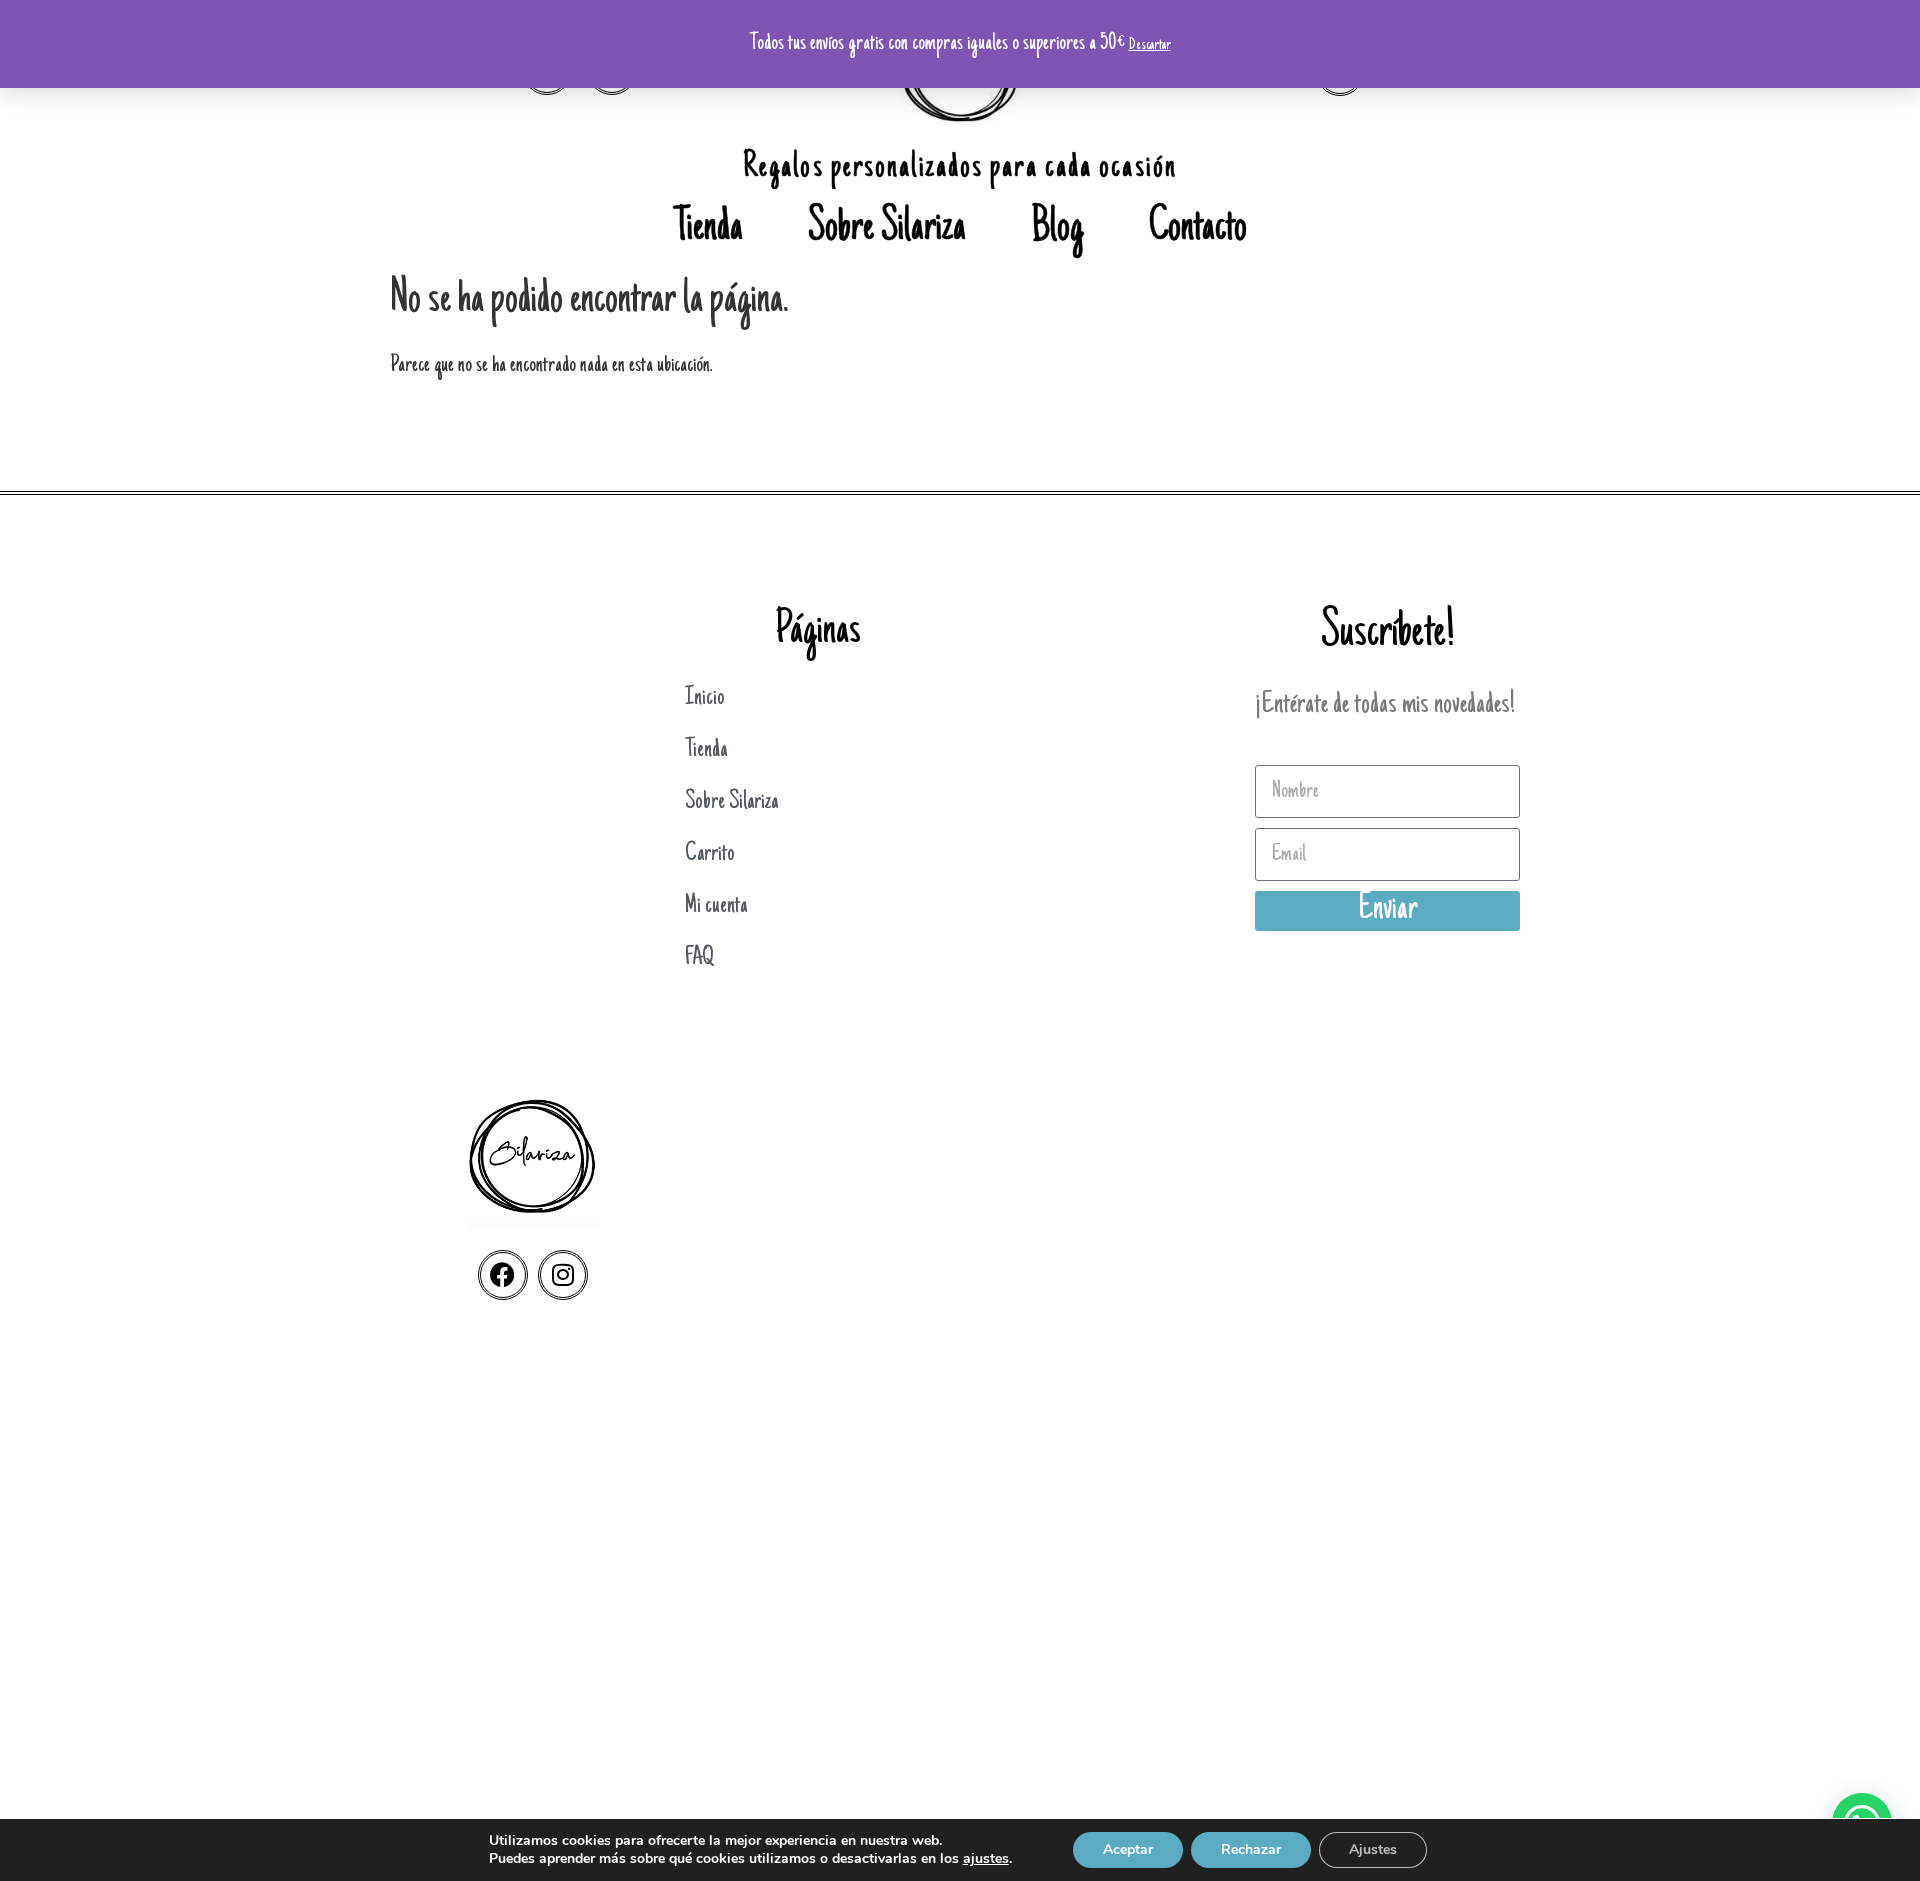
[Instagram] (563, 1275)
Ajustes (1373, 1849)
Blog (1057, 230)
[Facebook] (503, 1275)
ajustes (986, 1859)
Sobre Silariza (887, 230)
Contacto (1198, 230)
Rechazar (1251, 1849)
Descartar (1150, 45)
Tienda (708, 230)
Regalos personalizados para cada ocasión (960, 168)
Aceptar (1128, 1849)
